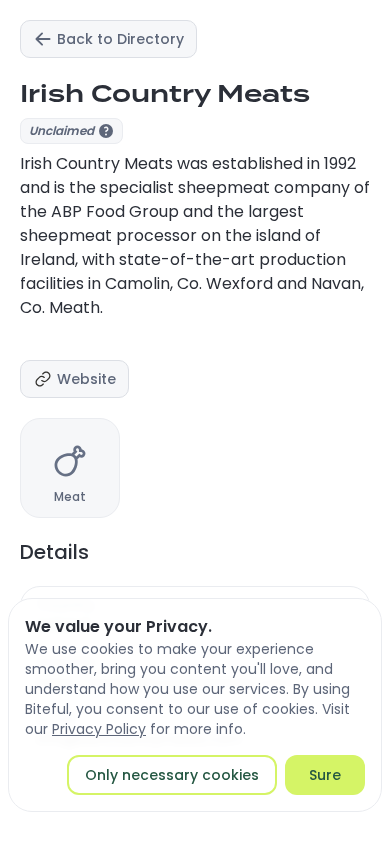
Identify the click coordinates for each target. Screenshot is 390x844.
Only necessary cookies (172, 775)
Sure (325, 775)
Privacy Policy (99, 729)
